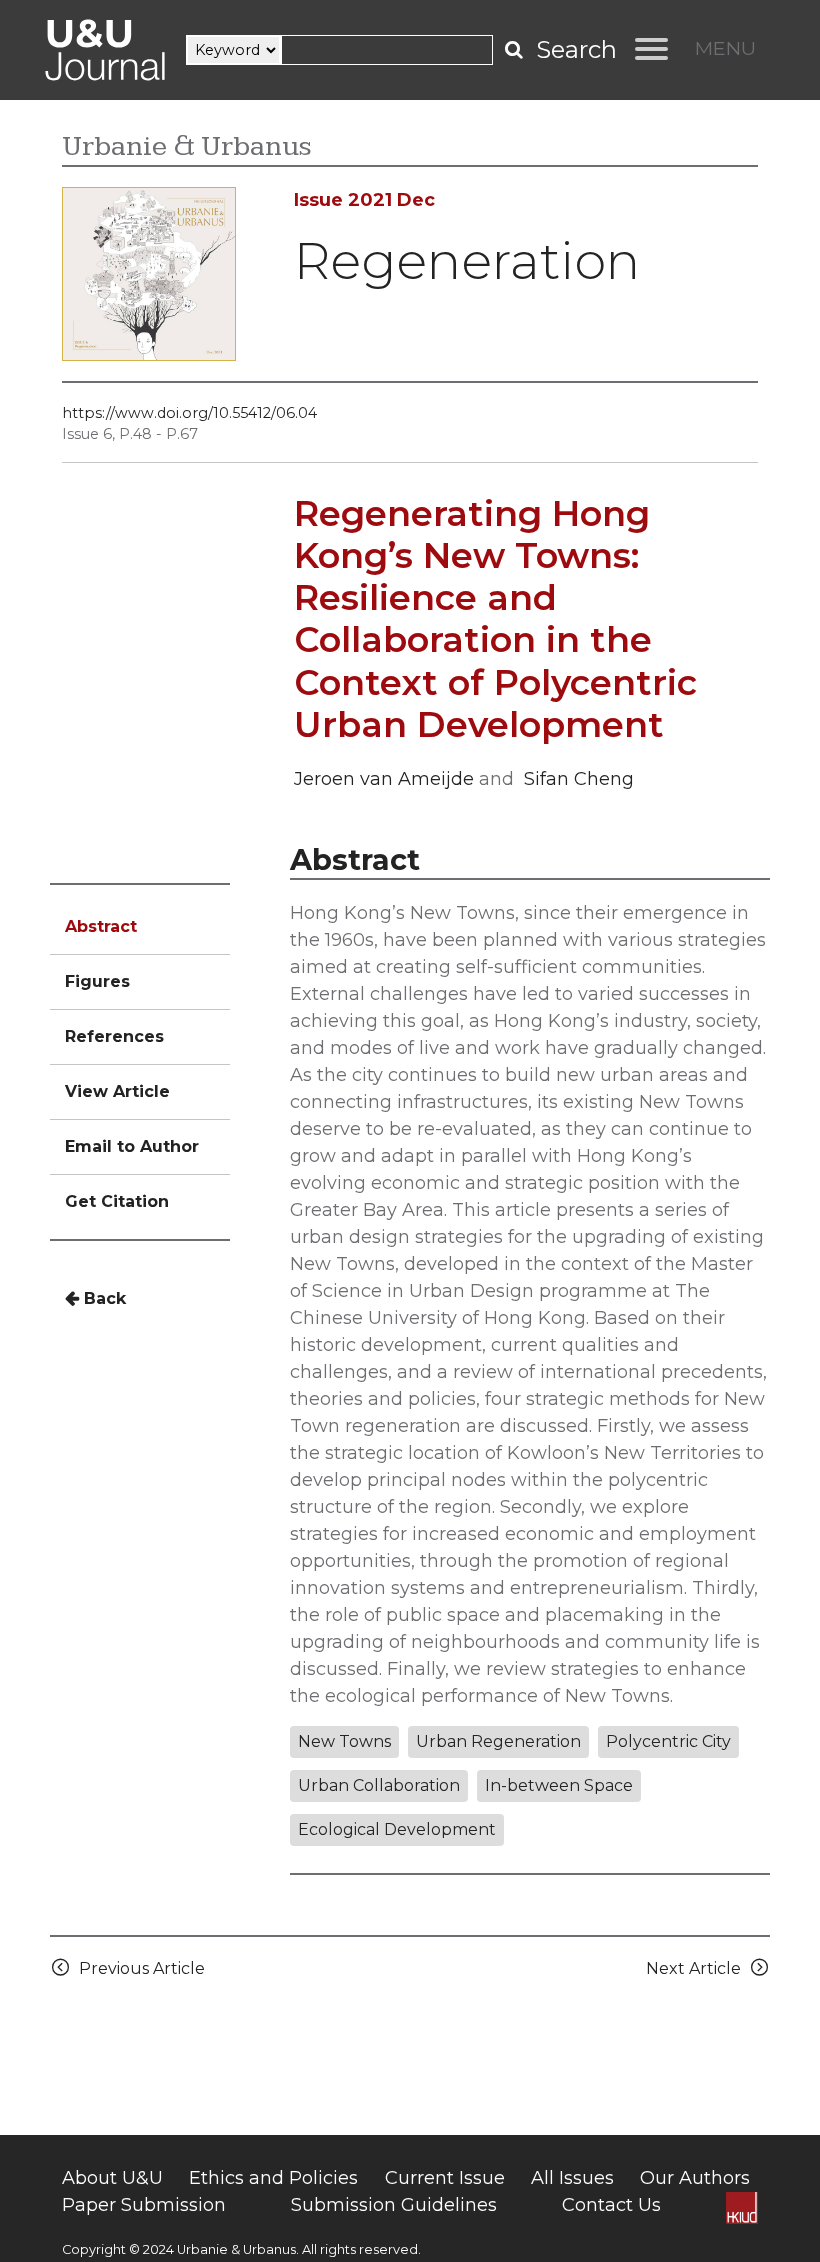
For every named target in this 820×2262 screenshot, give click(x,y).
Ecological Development (397, 1829)
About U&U (112, 2178)
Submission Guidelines (394, 2205)
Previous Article (138, 1968)
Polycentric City (668, 1741)
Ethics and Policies (273, 2178)
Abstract (101, 926)
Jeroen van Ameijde (384, 779)
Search (576, 49)
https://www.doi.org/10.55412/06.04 (189, 413)
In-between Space (559, 1785)
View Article (117, 1091)
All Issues (572, 2178)
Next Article (697, 1968)
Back (102, 1298)
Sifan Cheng (579, 779)
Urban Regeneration (498, 1741)
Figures (97, 981)
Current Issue (445, 2178)
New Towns (344, 1741)
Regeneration (467, 260)
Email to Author (132, 1146)
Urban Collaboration (379, 1785)
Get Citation (117, 1201)
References (114, 1036)
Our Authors (695, 2178)
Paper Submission (144, 2205)
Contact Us (611, 2205)
